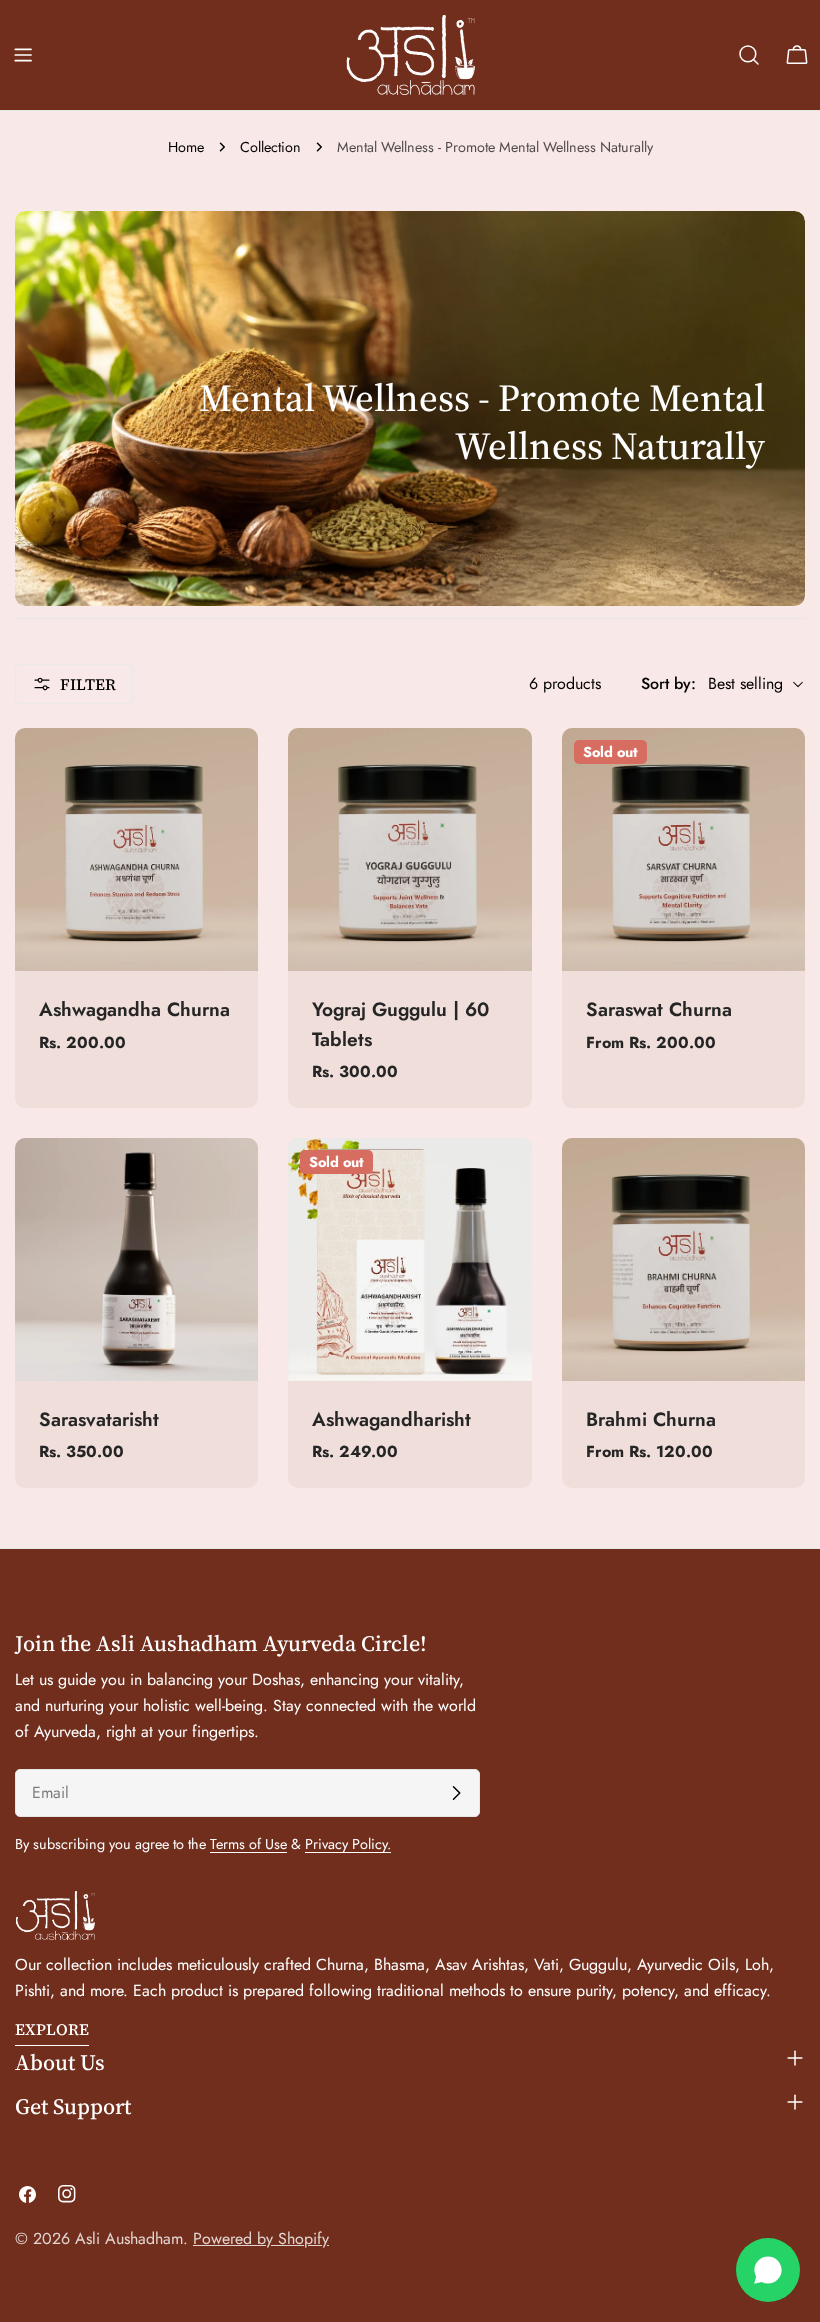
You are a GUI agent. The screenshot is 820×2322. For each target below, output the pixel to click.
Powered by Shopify (261, 2238)
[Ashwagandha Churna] (136, 849)
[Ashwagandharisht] (409, 1259)
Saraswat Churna (659, 1009)
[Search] (749, 55)
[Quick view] (229, 772)
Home (186, 147)
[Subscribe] (456, 1793)
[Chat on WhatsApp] (768, 2270)
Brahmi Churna (651, 1419)
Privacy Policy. (348, 1844)
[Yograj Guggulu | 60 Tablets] (409, 849)
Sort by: (668, 683)
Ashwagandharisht (391, 1419)
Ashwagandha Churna (134, 1009)
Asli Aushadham (129, 2238)
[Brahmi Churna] (683, 1259)
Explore (52, 2029)
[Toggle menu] (23, 55)
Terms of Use (248, 1844)
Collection (270, 147)
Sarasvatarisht (99, 1419)
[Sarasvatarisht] (136, 1259)
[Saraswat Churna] (683, 849)
